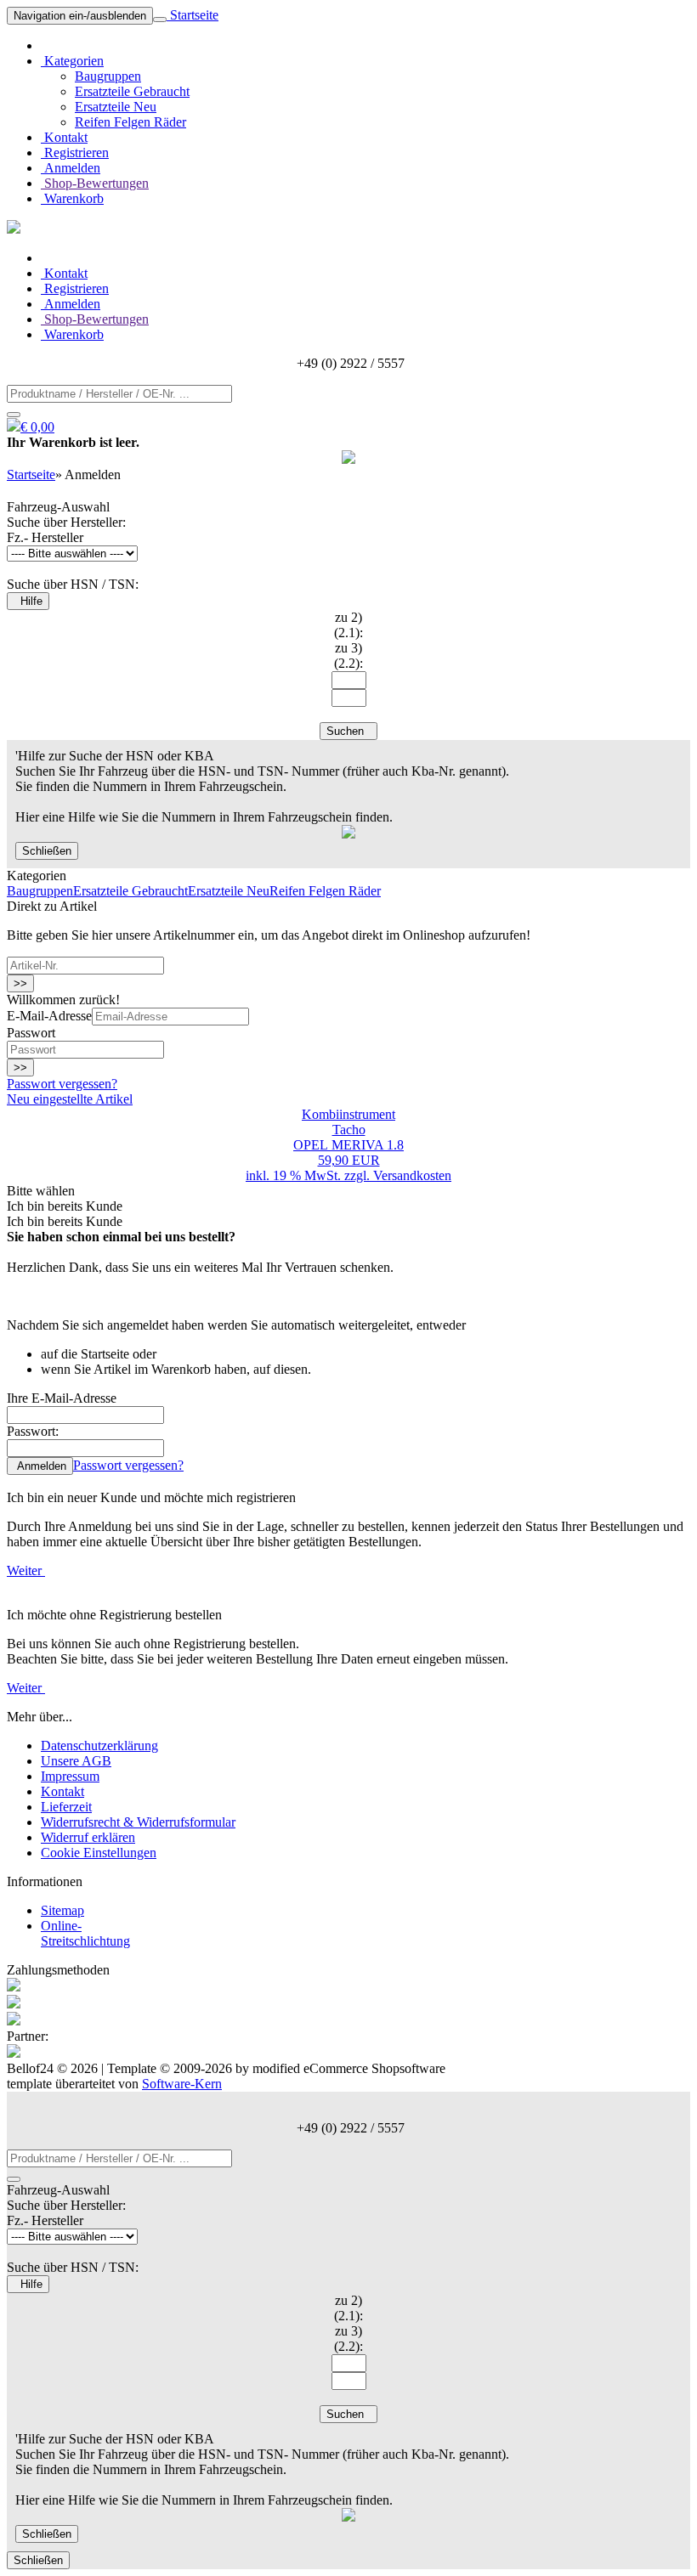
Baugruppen (108, 76)
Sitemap (62, 1910)
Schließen (47, 851)
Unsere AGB (76, 1761)
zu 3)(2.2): (348, 655)
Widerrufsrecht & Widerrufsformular (138, 1822)
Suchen (348, 731)
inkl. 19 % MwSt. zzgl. (309, 1175)
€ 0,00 (37, 427)
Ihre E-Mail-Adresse (62, 1398)
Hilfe (28, 601)
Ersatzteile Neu (116, 107)
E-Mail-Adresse (49, 1016)
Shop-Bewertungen (95, 183)
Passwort (31, 1033)
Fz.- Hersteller (45, 537)
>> (20, 983)
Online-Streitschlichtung (85, 1933)
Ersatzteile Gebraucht (132, 91)
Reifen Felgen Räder (130, 122)
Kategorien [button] (72, 61)
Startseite (193, 15)
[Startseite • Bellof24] (14, 229)
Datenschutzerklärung (99, 1746)
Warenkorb (72, 198)
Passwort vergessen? (62, 1084)
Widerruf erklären (88, 1837)
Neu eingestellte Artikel (70, 1099)
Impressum (70, 1776)
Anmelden (71, 168)
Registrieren (75, 153)
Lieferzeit (66, 1807)
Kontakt (64, 137)
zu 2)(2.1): (348, 625)
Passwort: (33, 1431)
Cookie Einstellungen (99, 1853)
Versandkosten (412, 1175)
